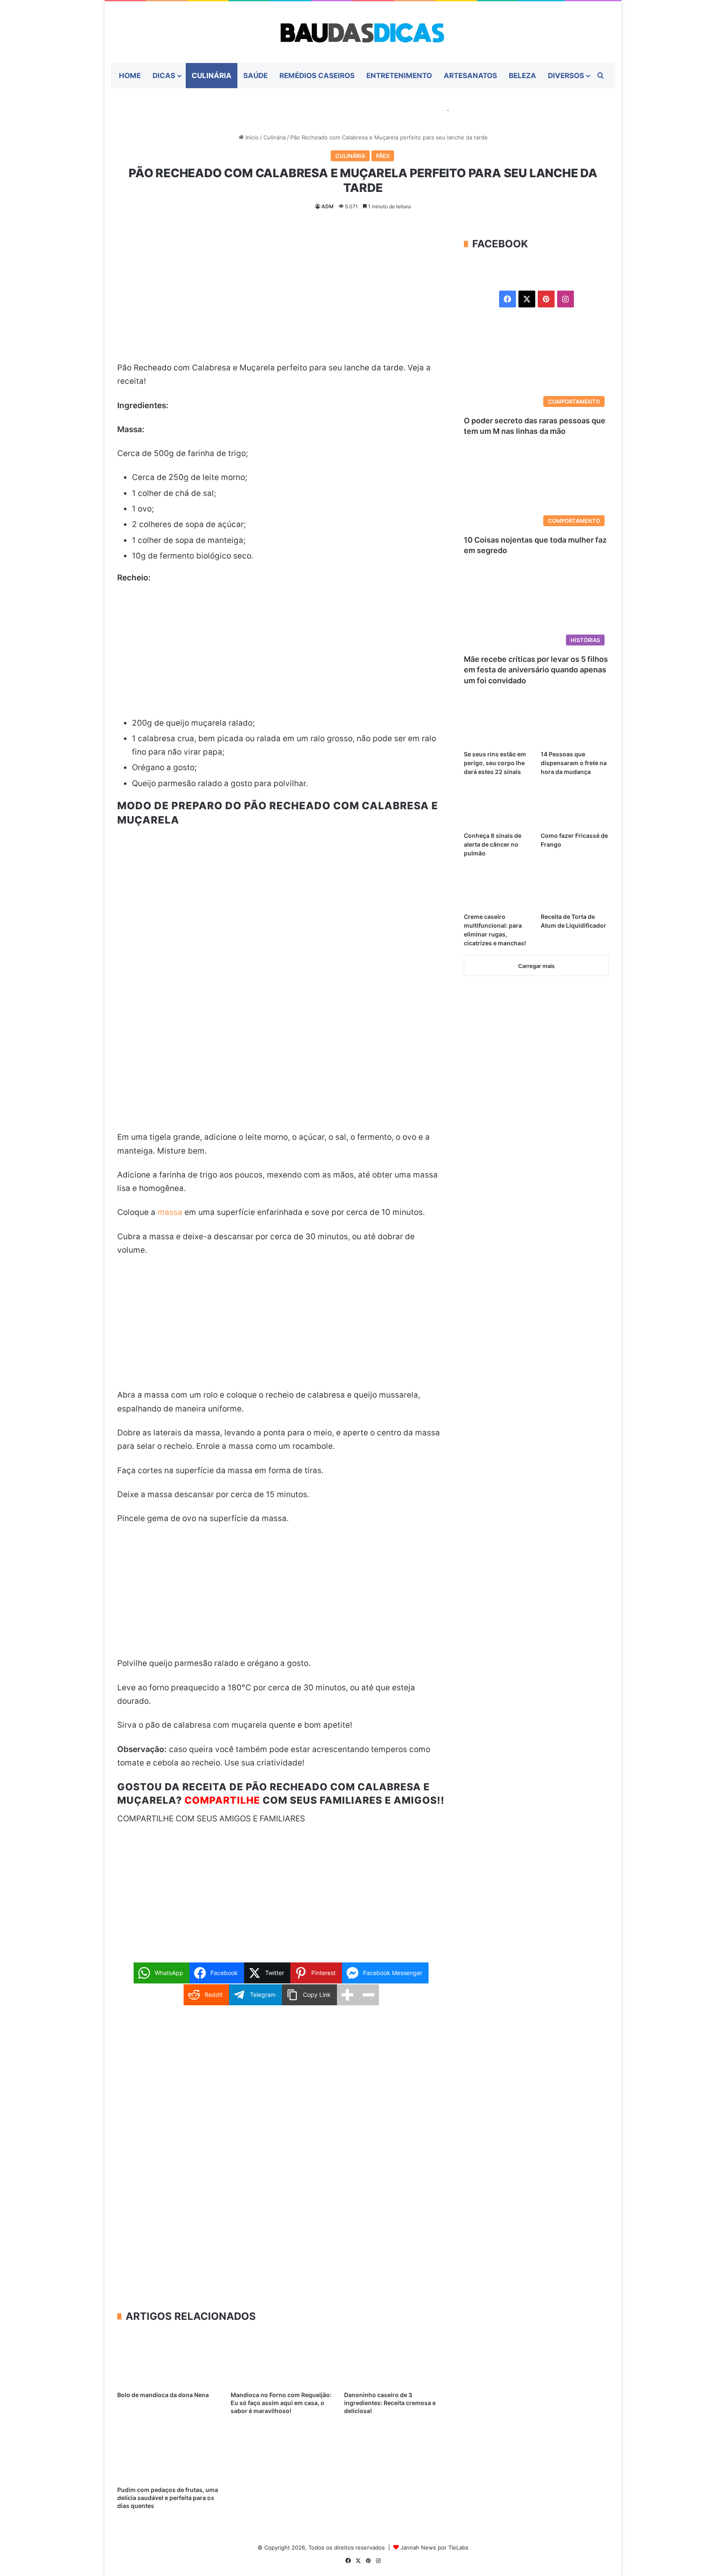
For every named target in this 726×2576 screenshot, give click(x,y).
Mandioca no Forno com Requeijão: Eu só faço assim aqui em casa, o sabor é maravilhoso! (281, 2403)
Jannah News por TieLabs (434, 2547)
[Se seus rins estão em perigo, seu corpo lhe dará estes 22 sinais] (498, 727)
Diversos (566, 76)
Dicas (164, 76)
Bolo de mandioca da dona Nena (163, 2395)
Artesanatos (470, 76)
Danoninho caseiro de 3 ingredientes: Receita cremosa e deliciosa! (390, 2403)
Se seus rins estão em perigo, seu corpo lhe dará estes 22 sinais (495, 763)
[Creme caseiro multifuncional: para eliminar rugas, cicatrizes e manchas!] (498, 889)
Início (251, 137)
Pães (383, 156)
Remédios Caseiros (317, 76)
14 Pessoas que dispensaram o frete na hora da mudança (574, 763)
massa (170, 1212)
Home (130, 76)
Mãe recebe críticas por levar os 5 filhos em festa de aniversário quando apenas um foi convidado (536, 670)
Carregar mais (536, 966)
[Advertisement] (281, 299)
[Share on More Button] (347, 1995)
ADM (327, 206)
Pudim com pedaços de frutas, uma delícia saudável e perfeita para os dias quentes (168, 2498)
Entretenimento (399, 76)
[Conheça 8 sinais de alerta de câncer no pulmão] (498, 808)
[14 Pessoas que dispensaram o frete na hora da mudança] (575, 727)
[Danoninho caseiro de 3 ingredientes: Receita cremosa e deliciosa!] (395, 2358)
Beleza (522, 76)
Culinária (212, 76)
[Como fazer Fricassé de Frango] (575, 808)
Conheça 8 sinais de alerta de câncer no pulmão (493, 844)
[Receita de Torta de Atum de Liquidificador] (575, 889)
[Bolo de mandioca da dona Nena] (168, 2358)
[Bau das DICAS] (363, 32)
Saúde (255, 76)
